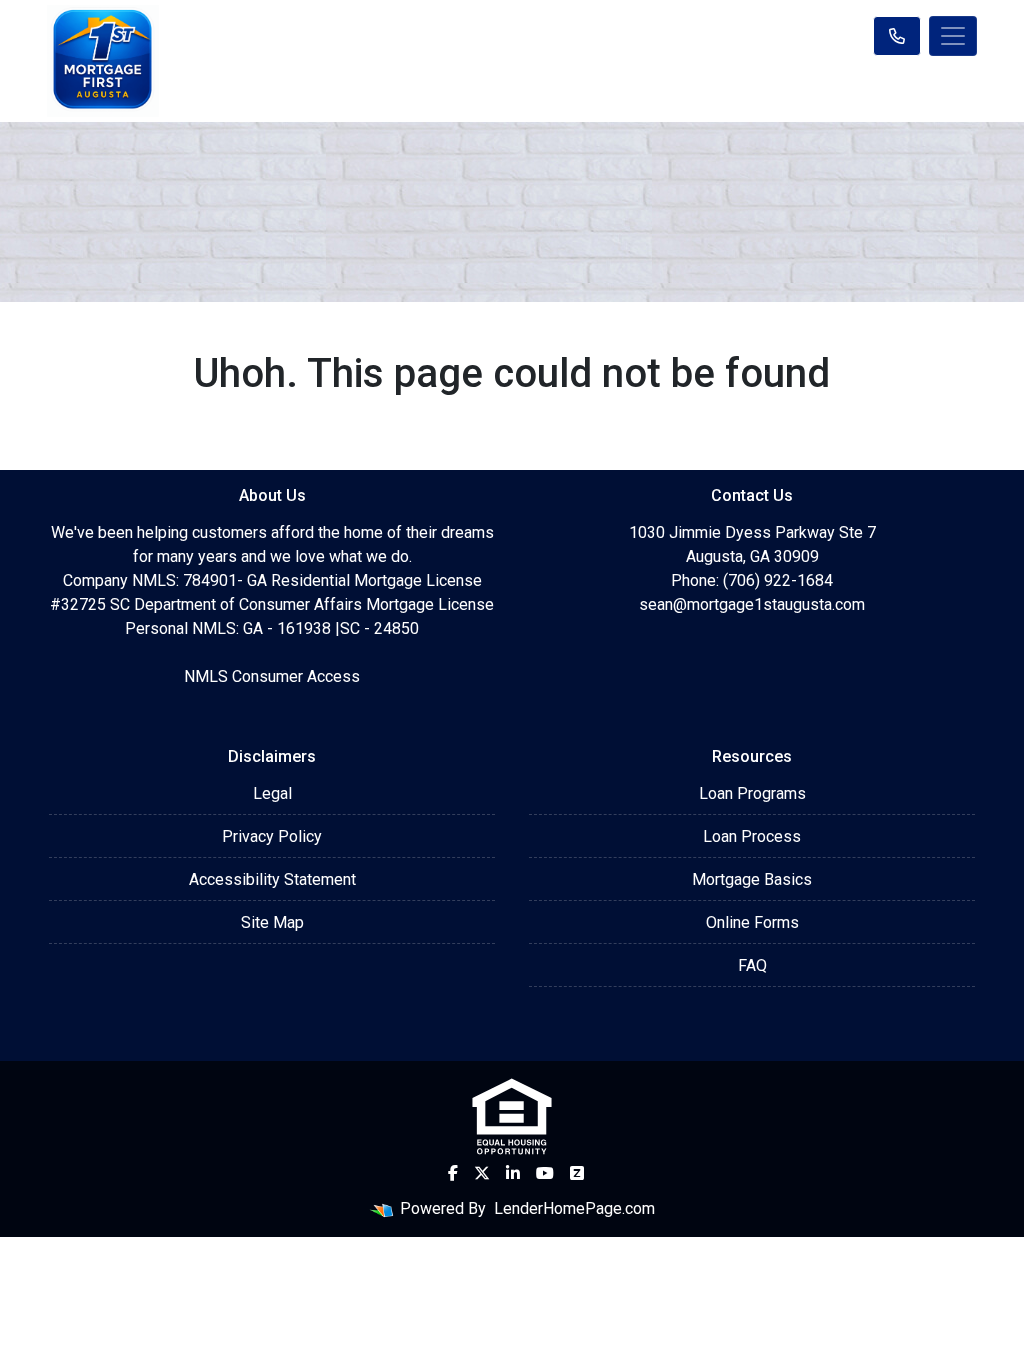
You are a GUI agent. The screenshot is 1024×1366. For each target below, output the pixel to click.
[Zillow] (577, 1173)
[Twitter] (482, 1173)
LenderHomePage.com (574, 1208)
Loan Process (752, 836)
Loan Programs (752, 793)
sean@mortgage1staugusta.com (752, 604)
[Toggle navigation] (953, 36)
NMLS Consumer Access (272, 676)
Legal (272, 793)
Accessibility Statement (272, 879)
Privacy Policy (272, 836)
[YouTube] (545, 1173)
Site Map (272, 922)
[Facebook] (453, 1173)
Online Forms (752, 922)
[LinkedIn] (513, 1173)
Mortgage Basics (752, 879)
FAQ (752, 965)
